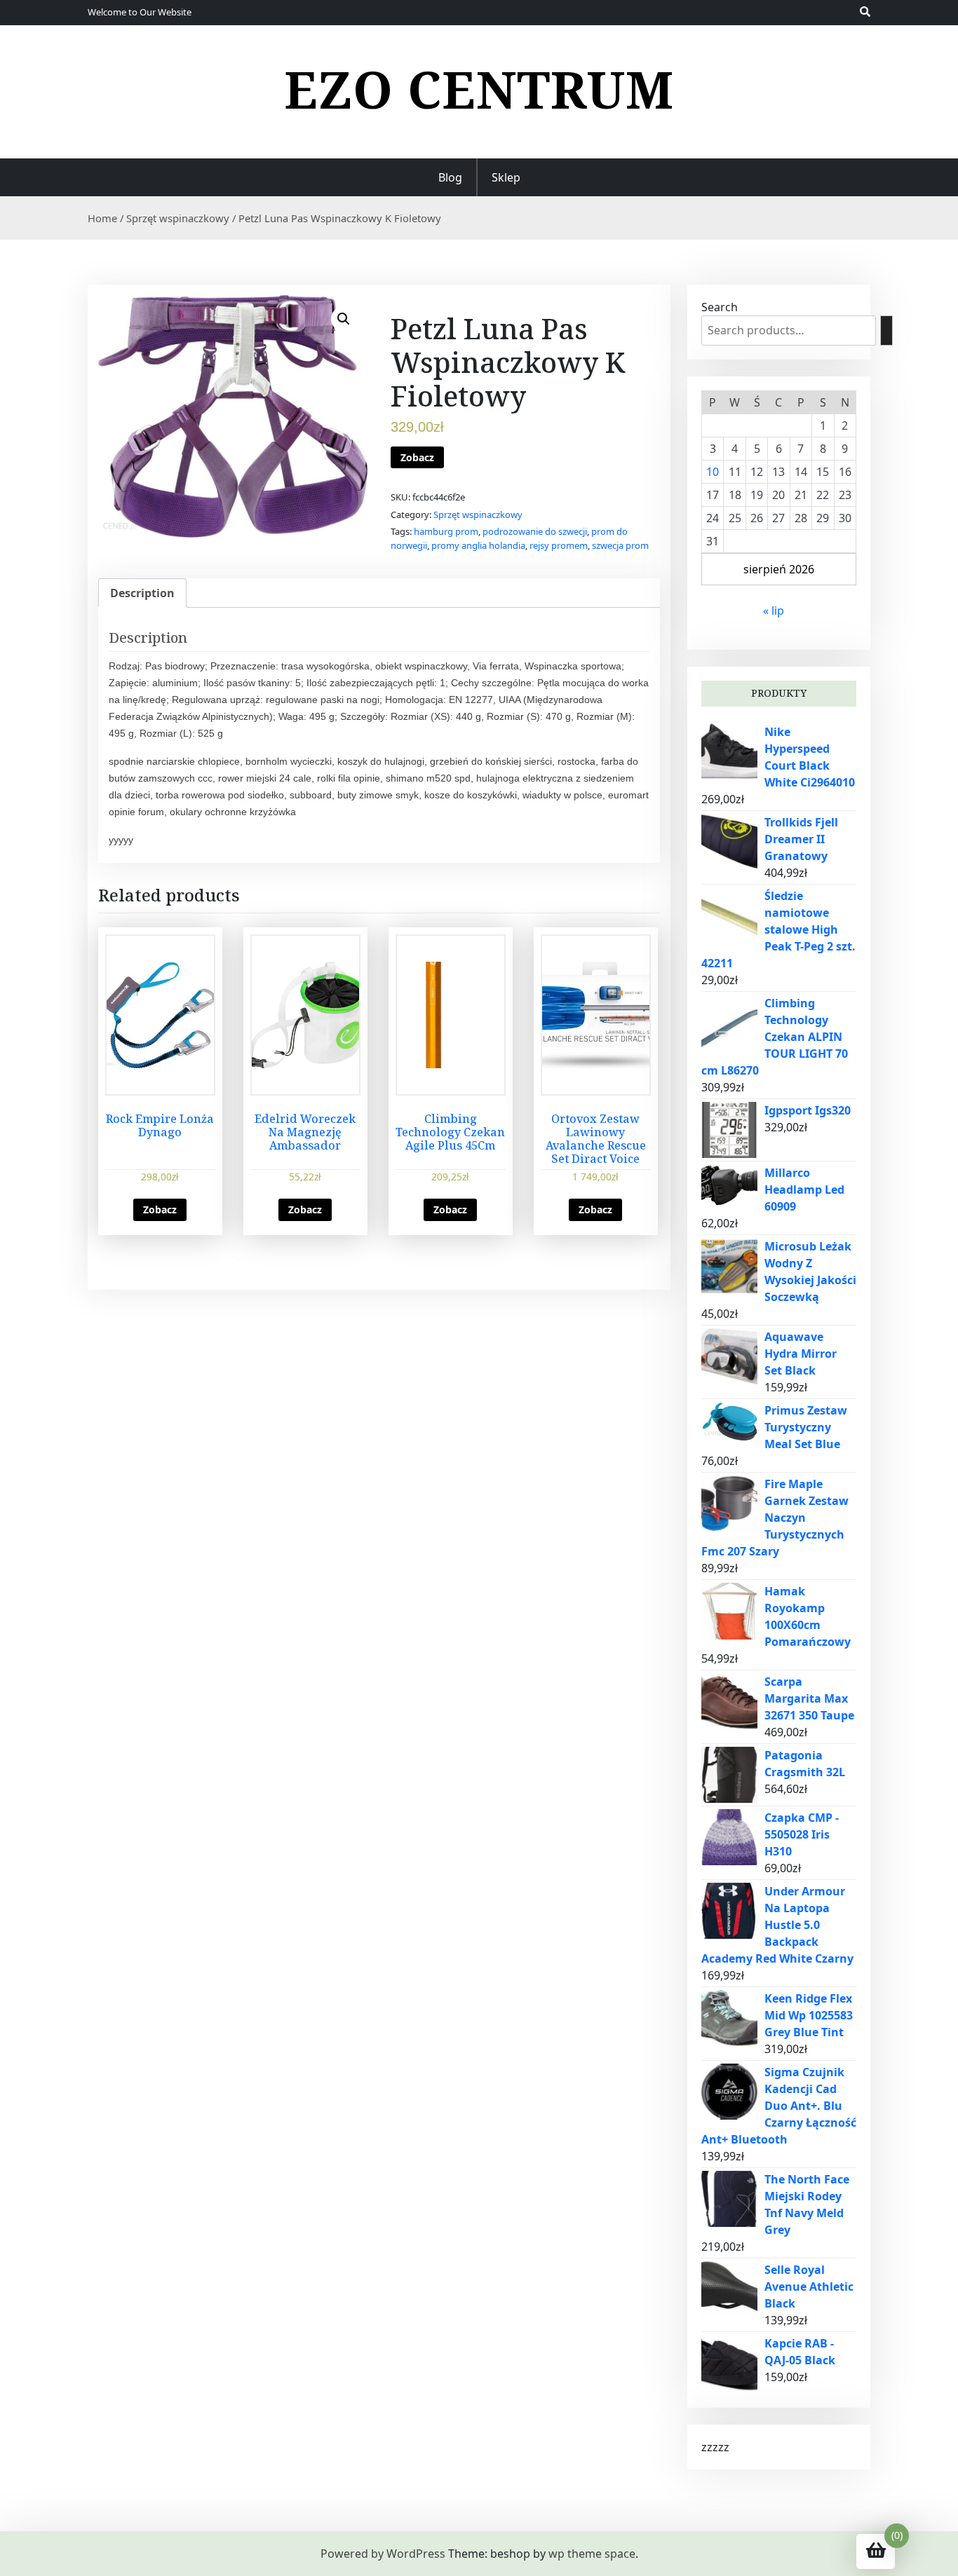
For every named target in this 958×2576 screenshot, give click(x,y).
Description (142, 593)
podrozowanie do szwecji (535, 531)
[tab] (142, 593)
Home (102, 218)
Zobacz (417, 457)
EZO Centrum (479, 89)
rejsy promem (559, 545)
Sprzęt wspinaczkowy (178, 218)
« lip (774, 611)
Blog (450, 177)
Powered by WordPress (383, 2554)
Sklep (506, 177)
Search (720, 307)
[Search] (886, 330)
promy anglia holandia (478, 545)
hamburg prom (446, 531)
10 (713, 472)
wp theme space (592, 2554)
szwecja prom (620, 545)
